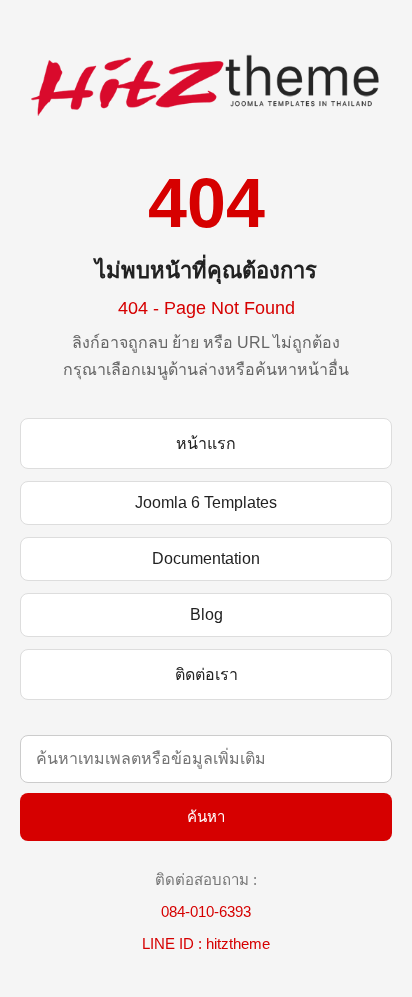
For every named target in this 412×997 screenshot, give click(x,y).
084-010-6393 (206, 911)
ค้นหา (206, 816)
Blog (206, 614)
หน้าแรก (206, 443)
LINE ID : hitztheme (206, 943)
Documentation (206, 558)
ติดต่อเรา (206, 674)
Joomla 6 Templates (206, 502)
